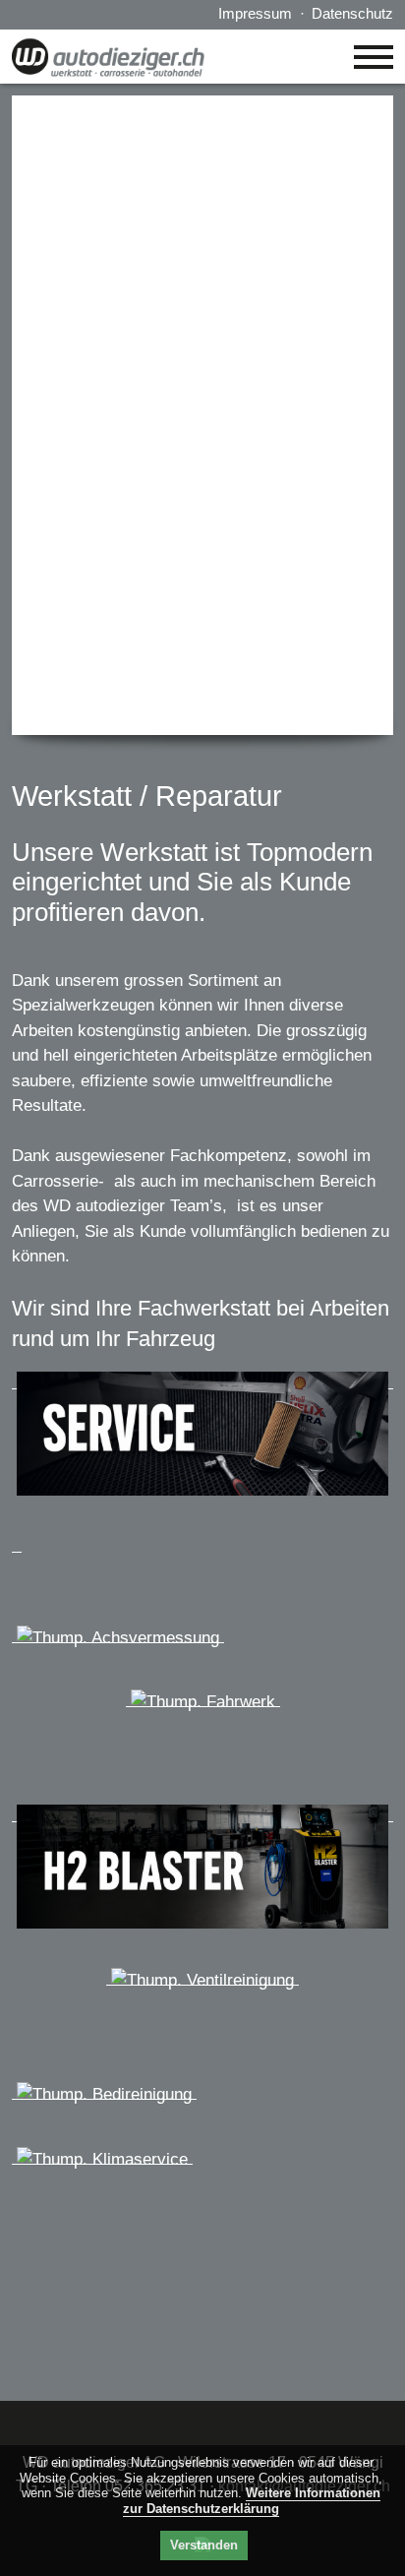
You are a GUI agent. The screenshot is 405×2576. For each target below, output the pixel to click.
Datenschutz (352, 13)
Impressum (255, 13)
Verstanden (204, 2545)
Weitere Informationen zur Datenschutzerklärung (252, 2501)
